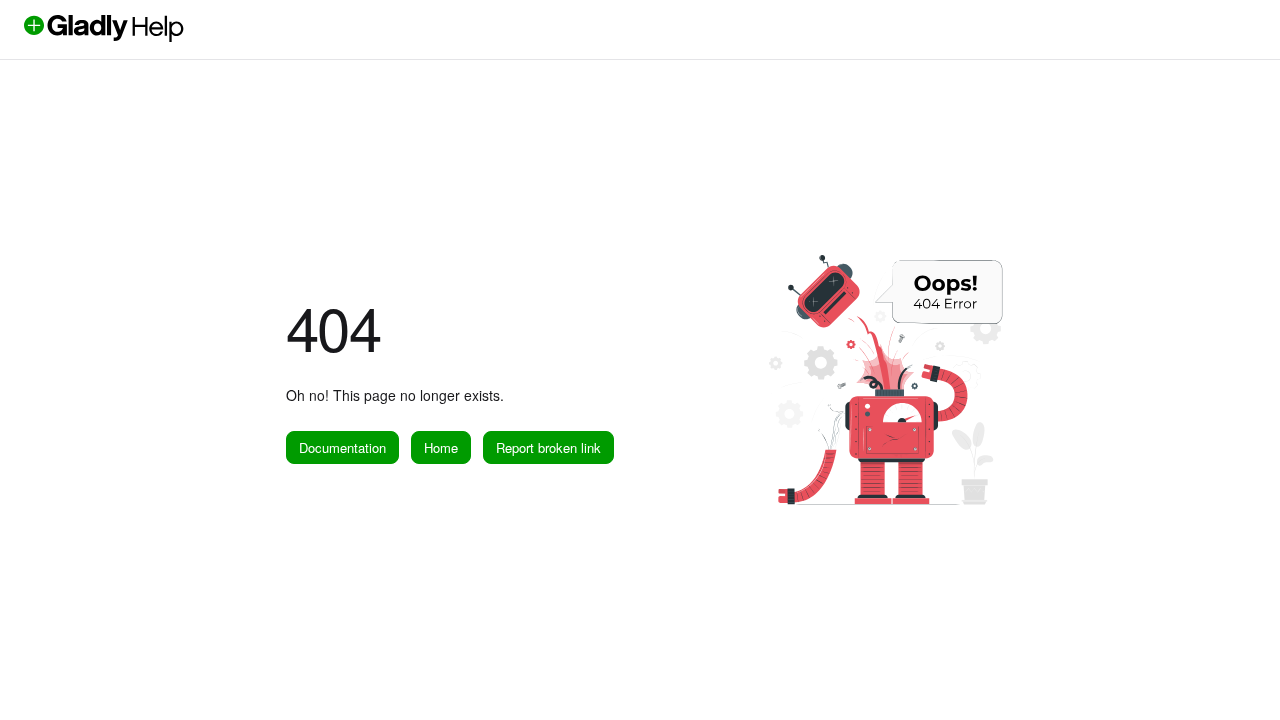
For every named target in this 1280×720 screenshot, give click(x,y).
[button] (1235, 670)
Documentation (342, 447)
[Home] (137, 36)
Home (441, 447)
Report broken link (548, 447)
